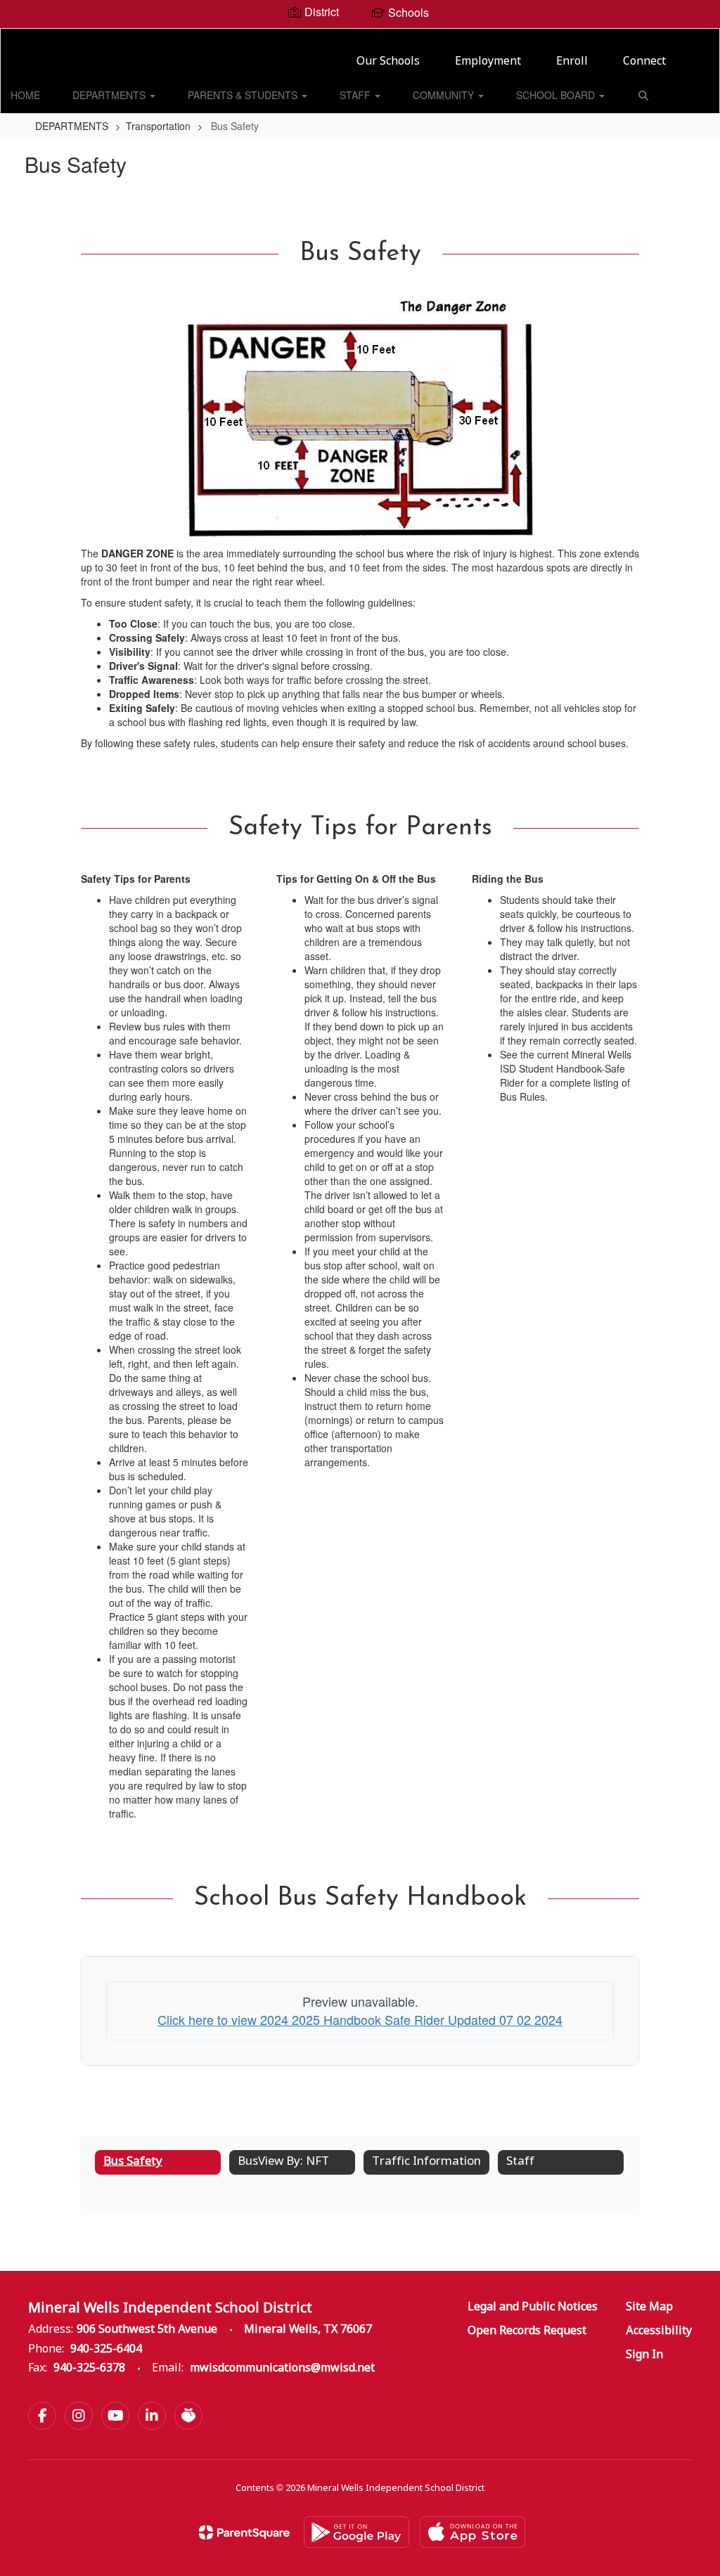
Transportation (158, 126)
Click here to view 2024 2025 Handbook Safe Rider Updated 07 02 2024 (360, 2019)
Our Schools (388, 62)
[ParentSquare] (244, 2532)
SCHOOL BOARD (557, 95)
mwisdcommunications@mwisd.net (282, 2368)
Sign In (644, 2355)
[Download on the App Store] (472, 2532)
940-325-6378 (89, 2368)
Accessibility (659, 2331)
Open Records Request (527, 2331)
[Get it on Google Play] (356, 2532)
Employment (488, 62)
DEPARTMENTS (110, 95)
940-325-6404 (106, 2349)
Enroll (572, 62)
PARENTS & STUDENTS (244, 95)
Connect (644, 62)
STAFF (356, 95)
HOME (25, 95)
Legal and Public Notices (533, 2307)
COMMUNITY (445, 95)
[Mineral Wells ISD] (360, 38)
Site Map (649, 2307)
